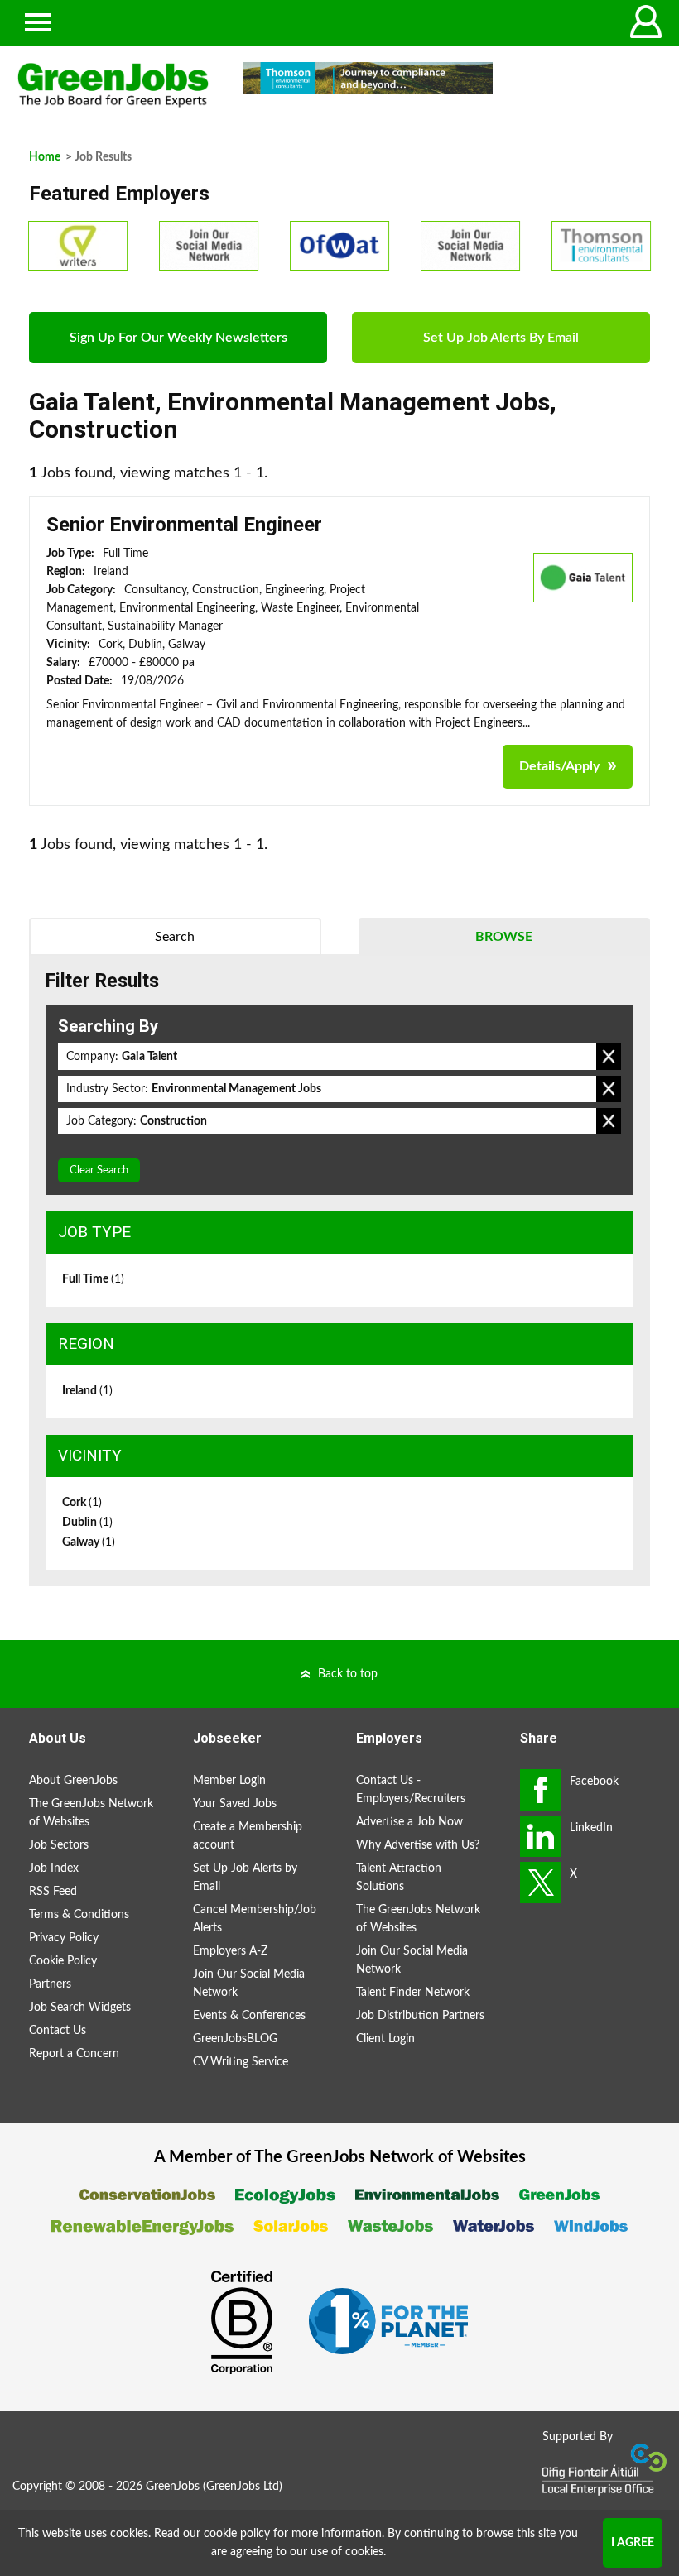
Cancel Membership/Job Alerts (255, 1919)
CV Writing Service (241, 2062)
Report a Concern (74, 2054)
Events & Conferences (249, 2016)
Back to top (348, 1674)
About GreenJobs (73, 1781)
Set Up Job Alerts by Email (245, 1878)
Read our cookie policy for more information (268, 2534)
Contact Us (58, 2031)
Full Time (93, 1279)
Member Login (229, 1781)
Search (175, 937)
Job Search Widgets (80, 2008)
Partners (50, 1984)
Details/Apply (559, 766)
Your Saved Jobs (235, 1804)
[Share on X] (541, 1883)
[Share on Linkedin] (541, 1836)
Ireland (87, 1391)
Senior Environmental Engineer (184, 525)
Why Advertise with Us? (418, 1845)
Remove (609, 1057)
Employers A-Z (230, 1951)
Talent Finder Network (413, 1993)
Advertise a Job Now (409, 1822)
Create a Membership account (248, 1836)
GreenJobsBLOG (235, 2039)
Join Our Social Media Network (249, 1984)
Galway (89, 1542)
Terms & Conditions (79, 1915)
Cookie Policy (63, 1961)
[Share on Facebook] (541, 1790)
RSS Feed (53, 1892)
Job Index (54, 1868)
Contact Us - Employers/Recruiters (411, 1790)
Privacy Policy (64, 1938)
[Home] (113, 85)
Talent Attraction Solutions (399, 1878)
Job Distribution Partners (420, 2016)
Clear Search (99, 1170)
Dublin (87, 1523)
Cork (82, 1503)
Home (45, 157)
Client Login (385, 2039)
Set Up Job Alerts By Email (501, 338)
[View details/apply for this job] (583, 577)
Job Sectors (59, 1845)
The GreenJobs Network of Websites (91, 1813)
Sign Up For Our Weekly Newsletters (178, 338)
